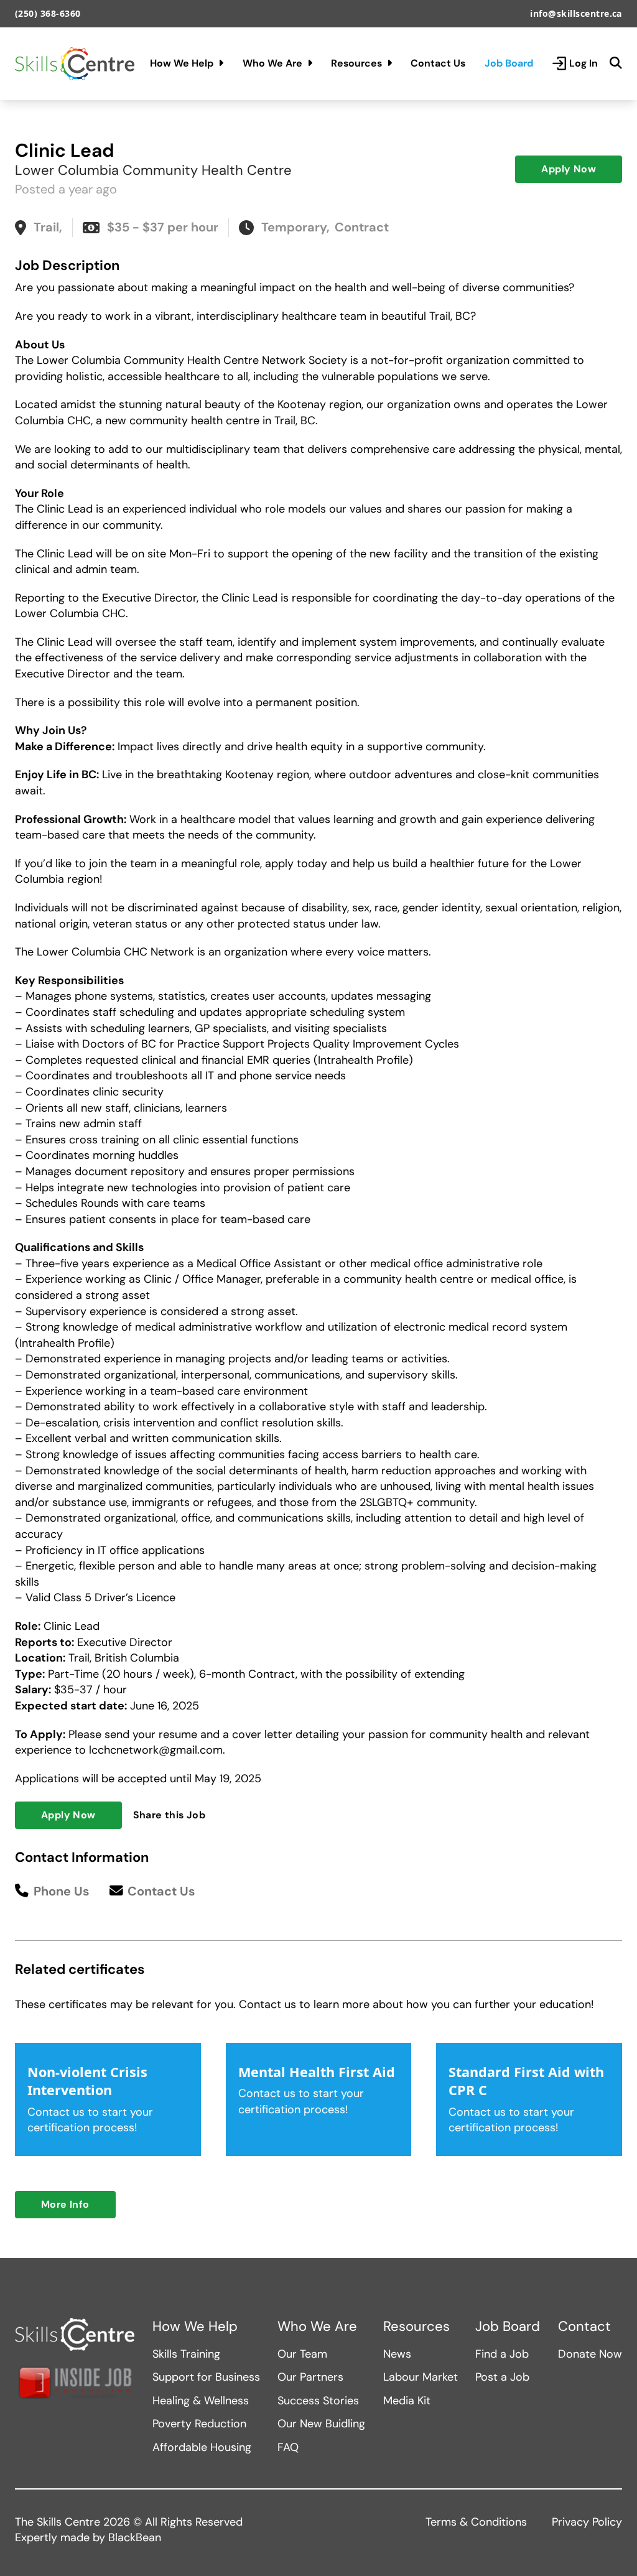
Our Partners (310, 2377)
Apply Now (569, 169)
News (397, 2354)
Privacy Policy (587, 2522)
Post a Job (502, 2377)
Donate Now (590, 2354)
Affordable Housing (202, 2447)
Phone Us (62, 1891)
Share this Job (170, 1815)
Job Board (509, 63)
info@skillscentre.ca (576, 13)
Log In (584, 63)
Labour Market (421, 2377)
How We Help (182, 63)
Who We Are (272, 63)
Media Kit (407, 2401)
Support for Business (206, 2377)
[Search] (616, 63)
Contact (584, 2327)
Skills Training (186, 2354)
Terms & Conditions (476, 2522)
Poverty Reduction (199, 2424)
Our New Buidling (321, 2424)
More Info (65, 2204)
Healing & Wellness (201, 2401)
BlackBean (135, 2537)
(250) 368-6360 (48, 13)
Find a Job (502, 2354)
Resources (356, 63)
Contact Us (438, 63)
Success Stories (318, 2401)
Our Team (302, 2354)
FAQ (288, 2447)
